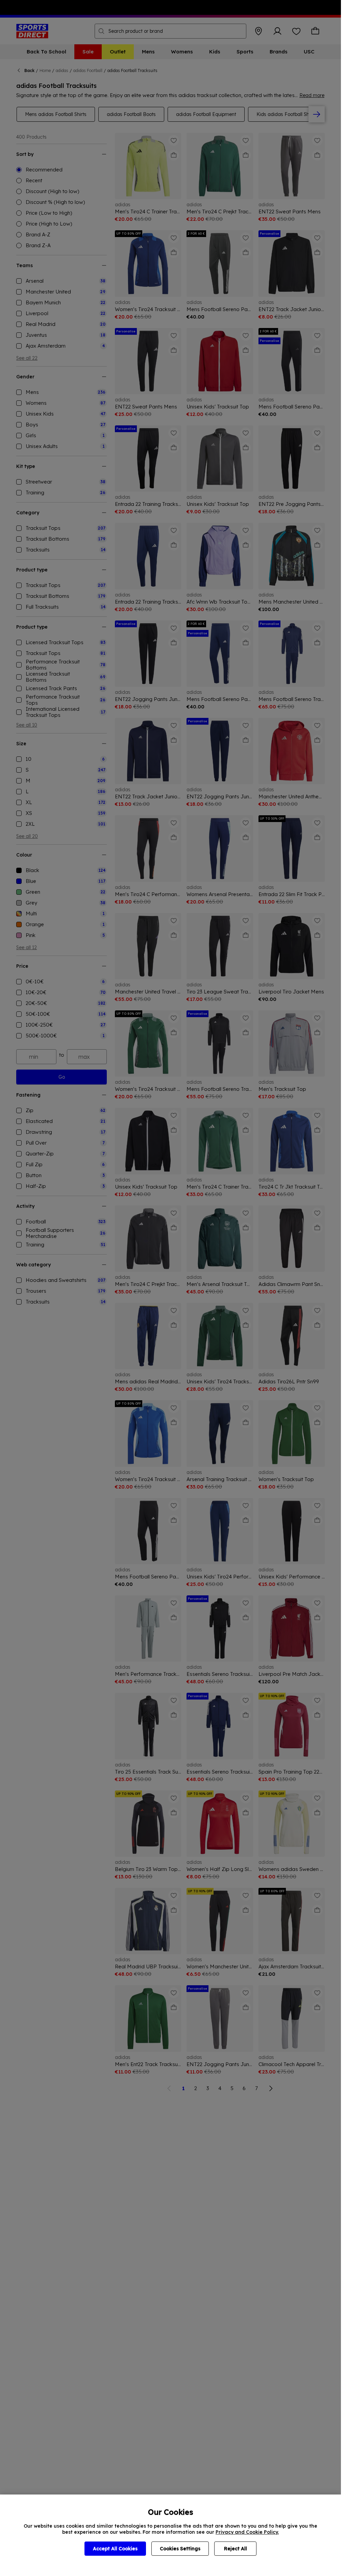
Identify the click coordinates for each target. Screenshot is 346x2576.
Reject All (236, 2549)
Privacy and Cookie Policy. (247, 2532)
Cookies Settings (180, 2549)
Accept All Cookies (115, 2549)
